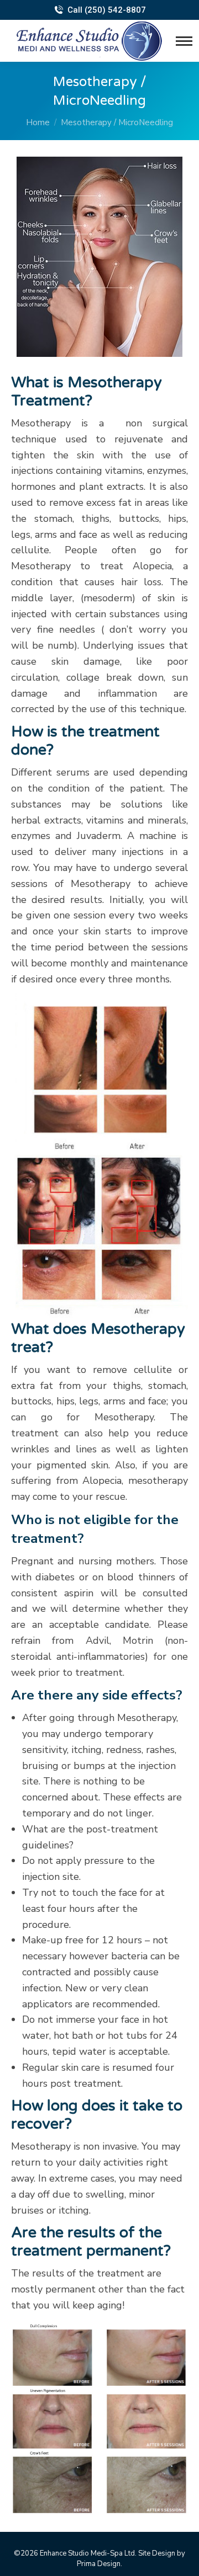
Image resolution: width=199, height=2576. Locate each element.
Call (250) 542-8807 (106, 10)
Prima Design (99, 2564)
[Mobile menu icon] (187, 41)
